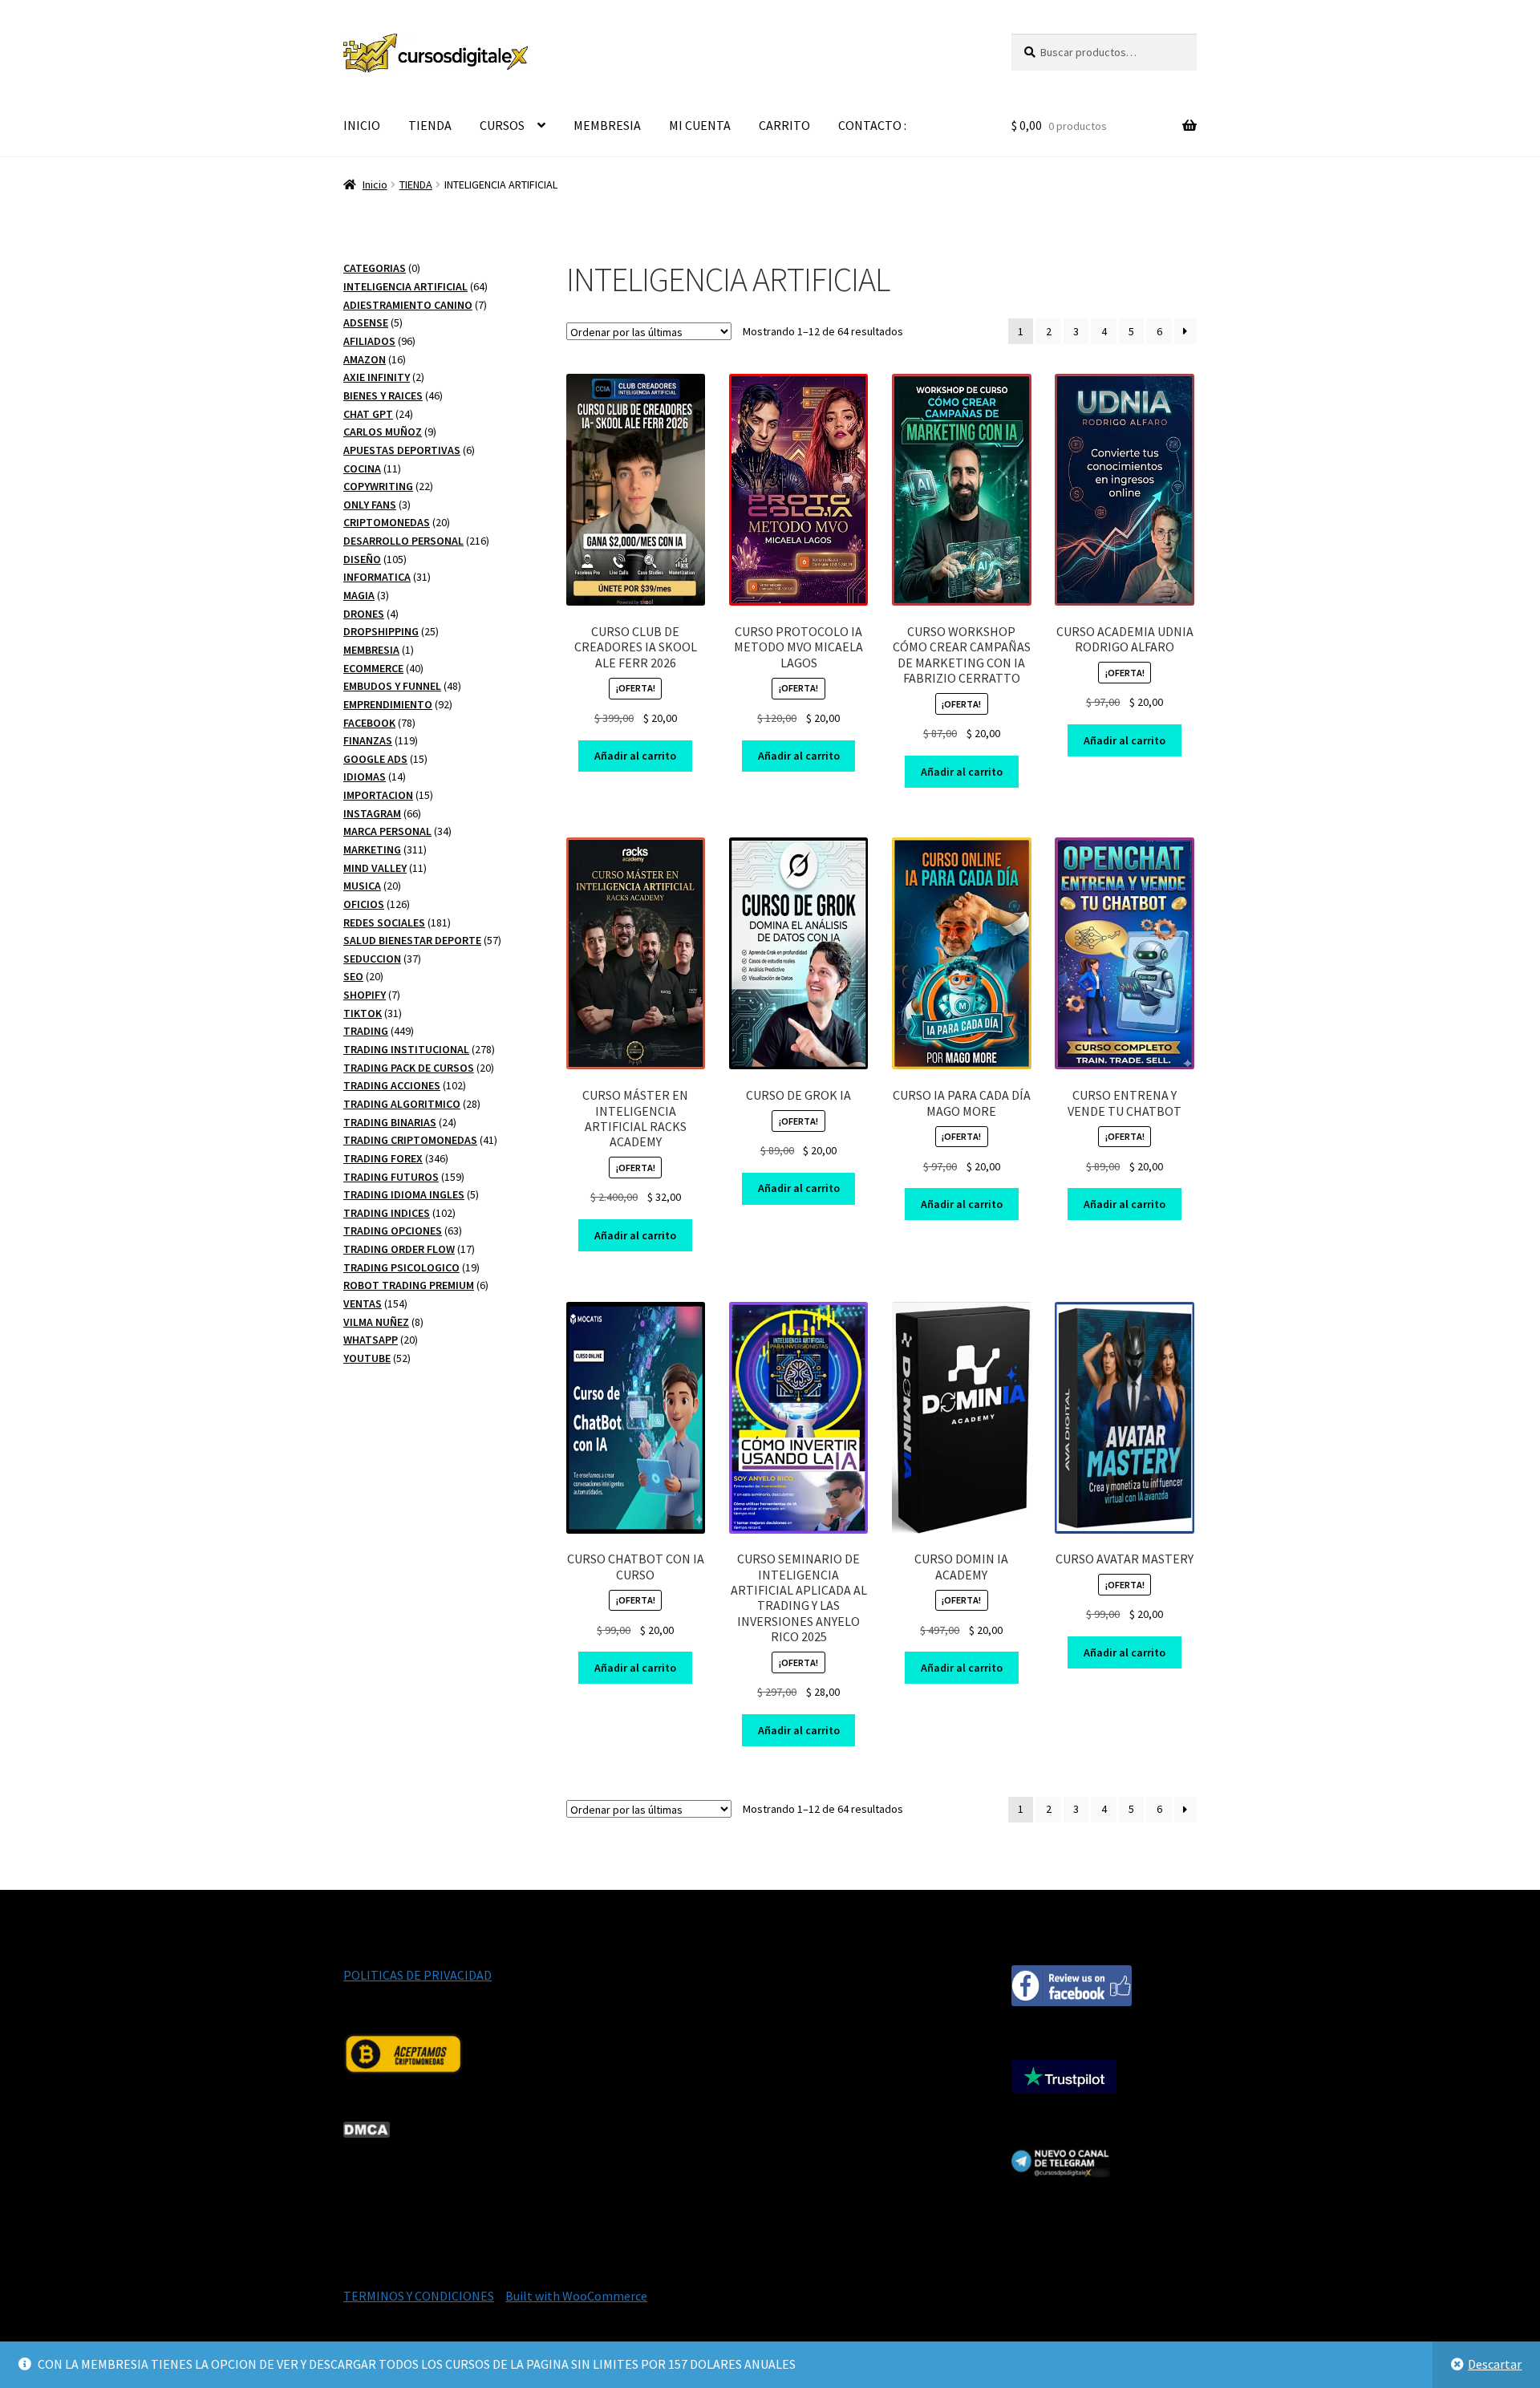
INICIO (362, 125)
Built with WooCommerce (576, 2296)
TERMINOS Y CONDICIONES (419, 2296)
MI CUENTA (700, 125)
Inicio (375, 184)
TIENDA (430, 125)
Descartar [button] (1495, 2364)
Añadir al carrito (635, 756)
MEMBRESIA (607, 125)
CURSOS (502, 125)
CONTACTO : (872, 125)
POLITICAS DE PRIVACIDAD (417, 1975)
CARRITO (784, 125)
